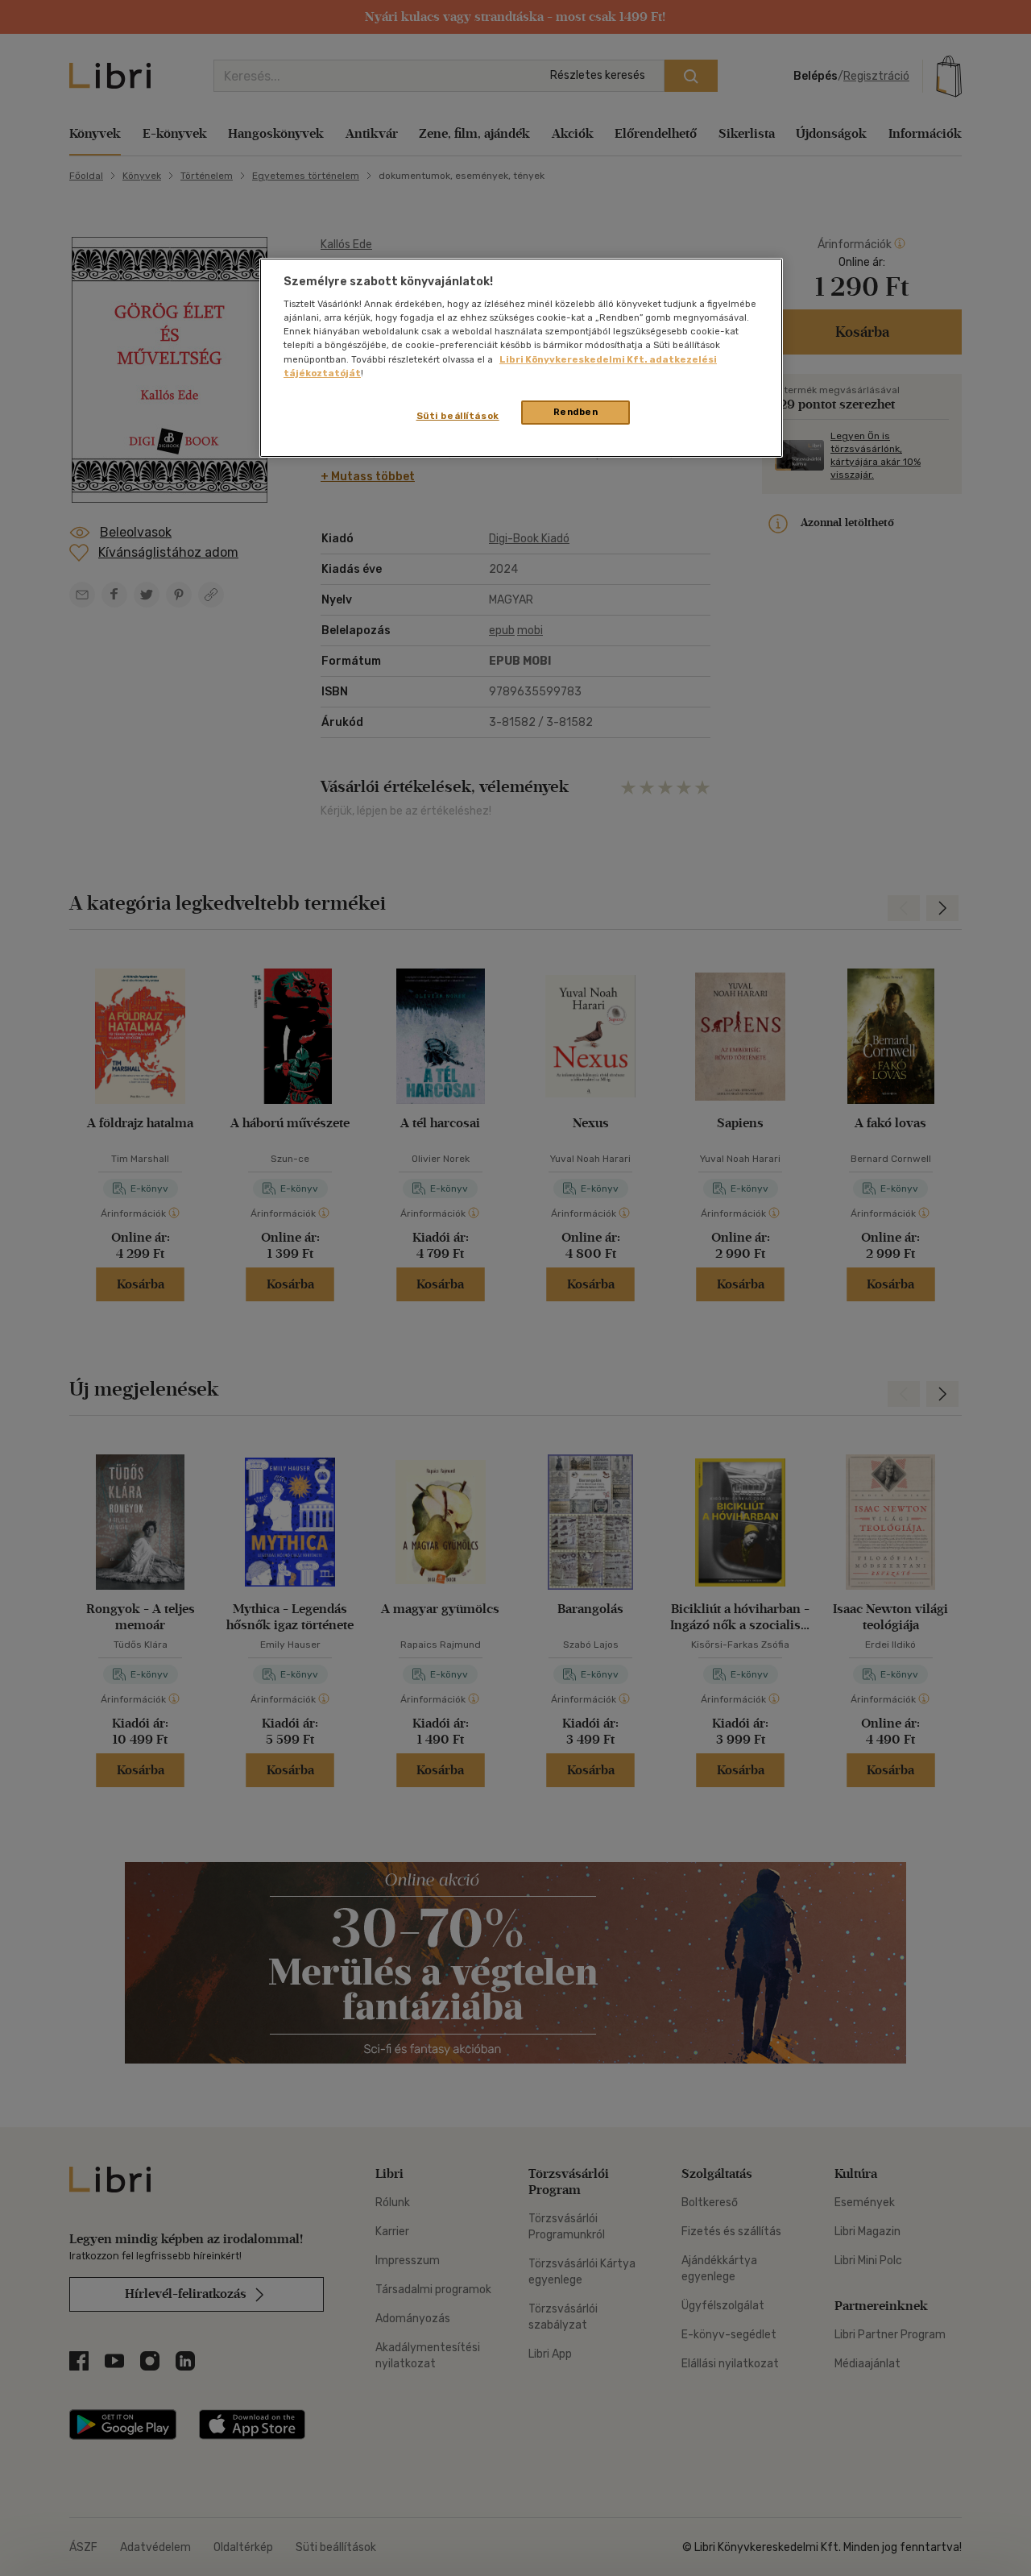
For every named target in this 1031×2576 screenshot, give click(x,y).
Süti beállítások (458, 416)
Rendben (576, 412)
